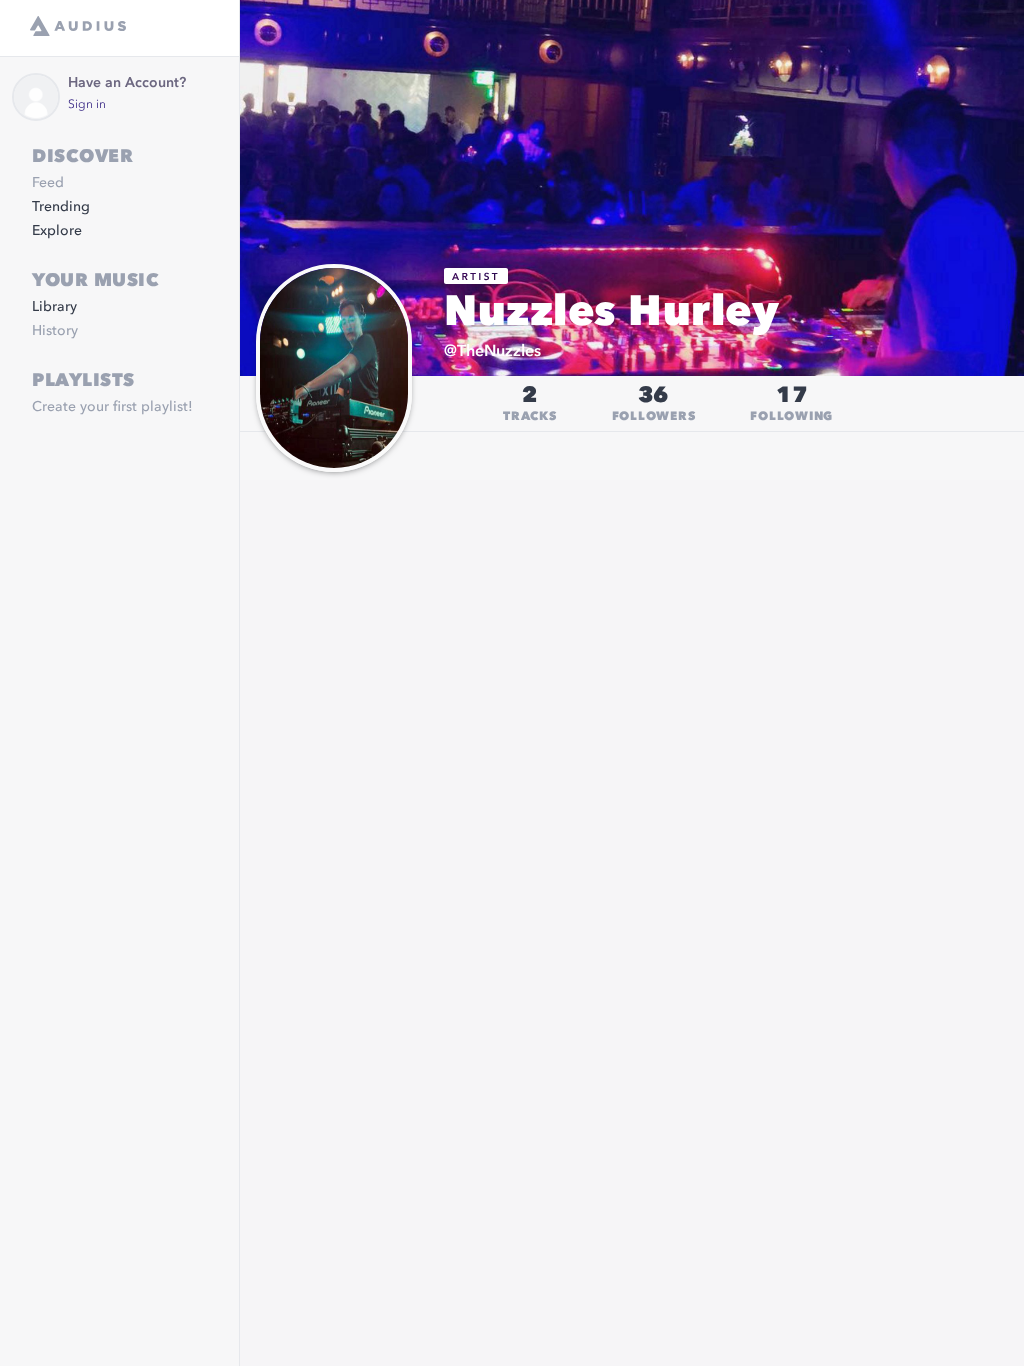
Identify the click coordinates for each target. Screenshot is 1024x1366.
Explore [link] (57, 231)
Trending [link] (61, 207)
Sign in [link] (87, 105)
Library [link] (54, 307)
